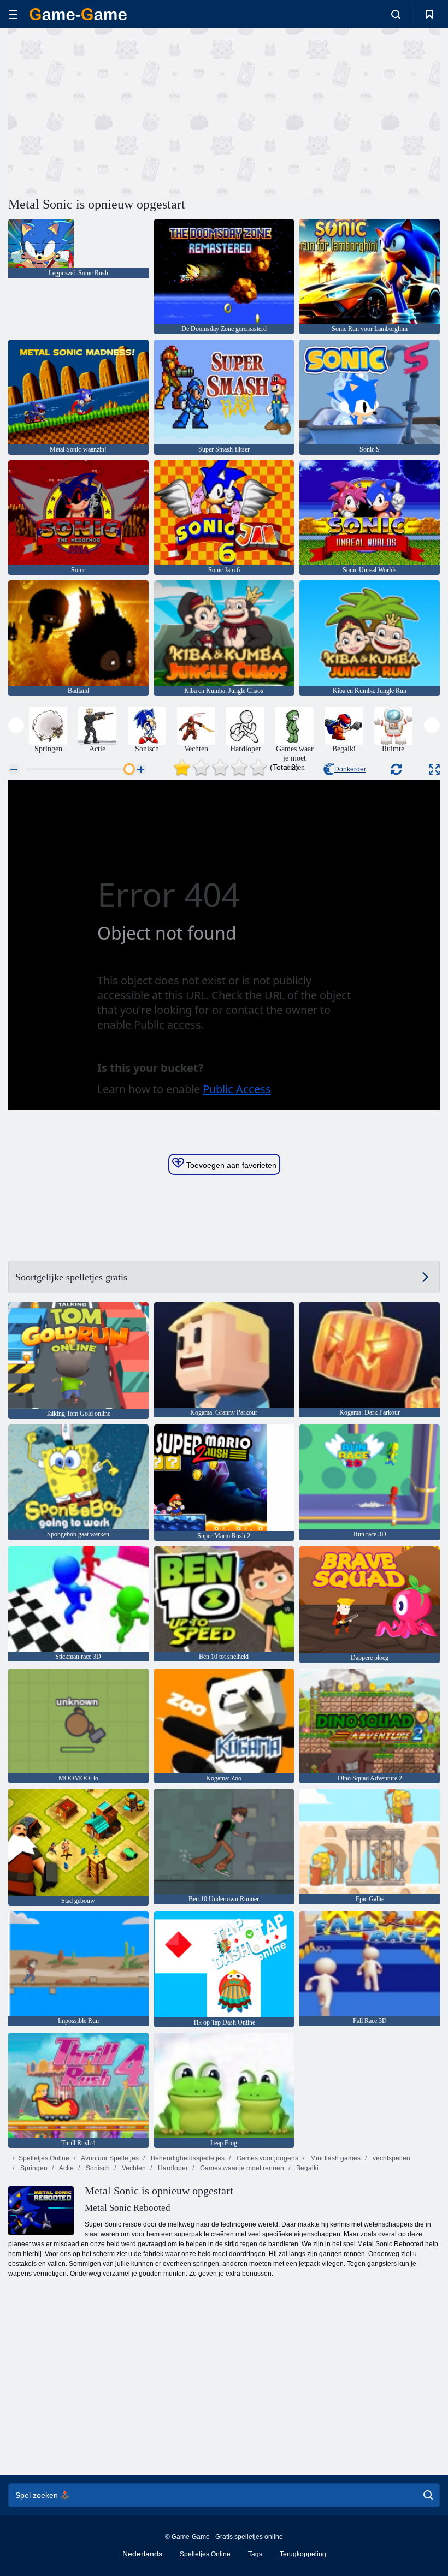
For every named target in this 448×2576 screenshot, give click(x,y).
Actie (66, 2168)
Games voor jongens (267, 2158)
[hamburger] (13, 14)
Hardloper (172, 2168)
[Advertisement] (116, 111)
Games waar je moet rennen (241, 2168)
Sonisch (97, 2168)
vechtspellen (391, 2158)
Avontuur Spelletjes (109, 2158)
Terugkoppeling (303, 2554)
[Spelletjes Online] (78, 14)
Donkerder (350, 769)
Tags (255, 2554)
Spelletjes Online (44, 2158)
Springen (33, 2168)
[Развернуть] (434, 770)
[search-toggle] (396, 14)
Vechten (133, 2168)
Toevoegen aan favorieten (230, 1165)
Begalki (306, 2168)
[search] (428, 2495)
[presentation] (16, 725)
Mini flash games (335, 2158)
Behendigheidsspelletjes (187, 2158)
